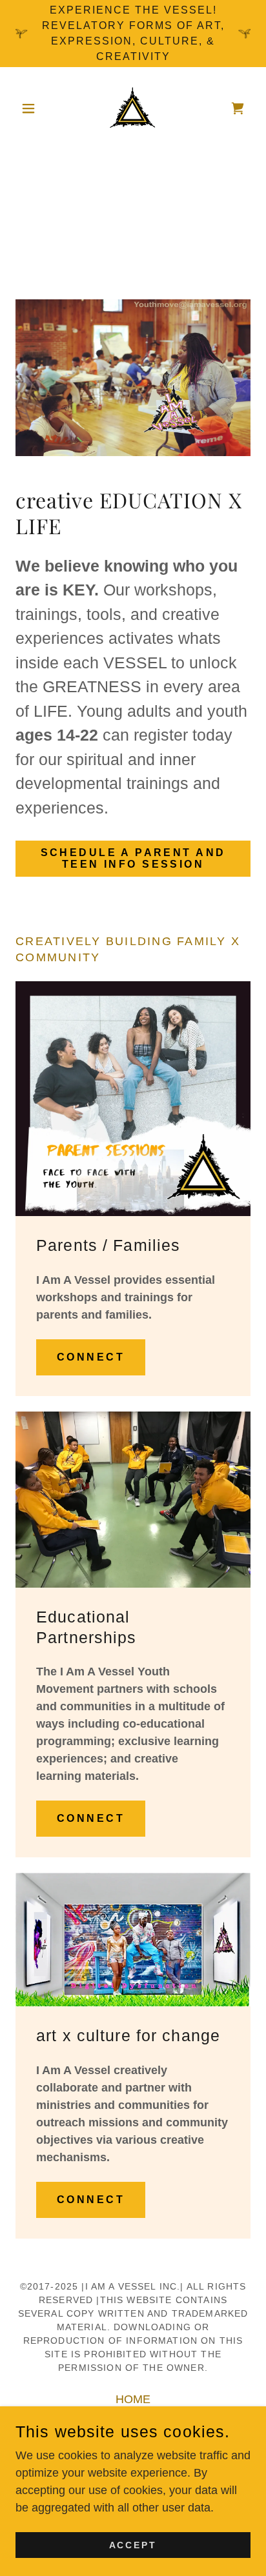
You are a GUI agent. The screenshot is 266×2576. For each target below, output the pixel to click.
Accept (133, 2545)
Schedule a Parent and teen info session (133, 858)
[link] (133, 108)
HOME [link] (133, 2399)
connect (91, 1357)
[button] (33, 108)
